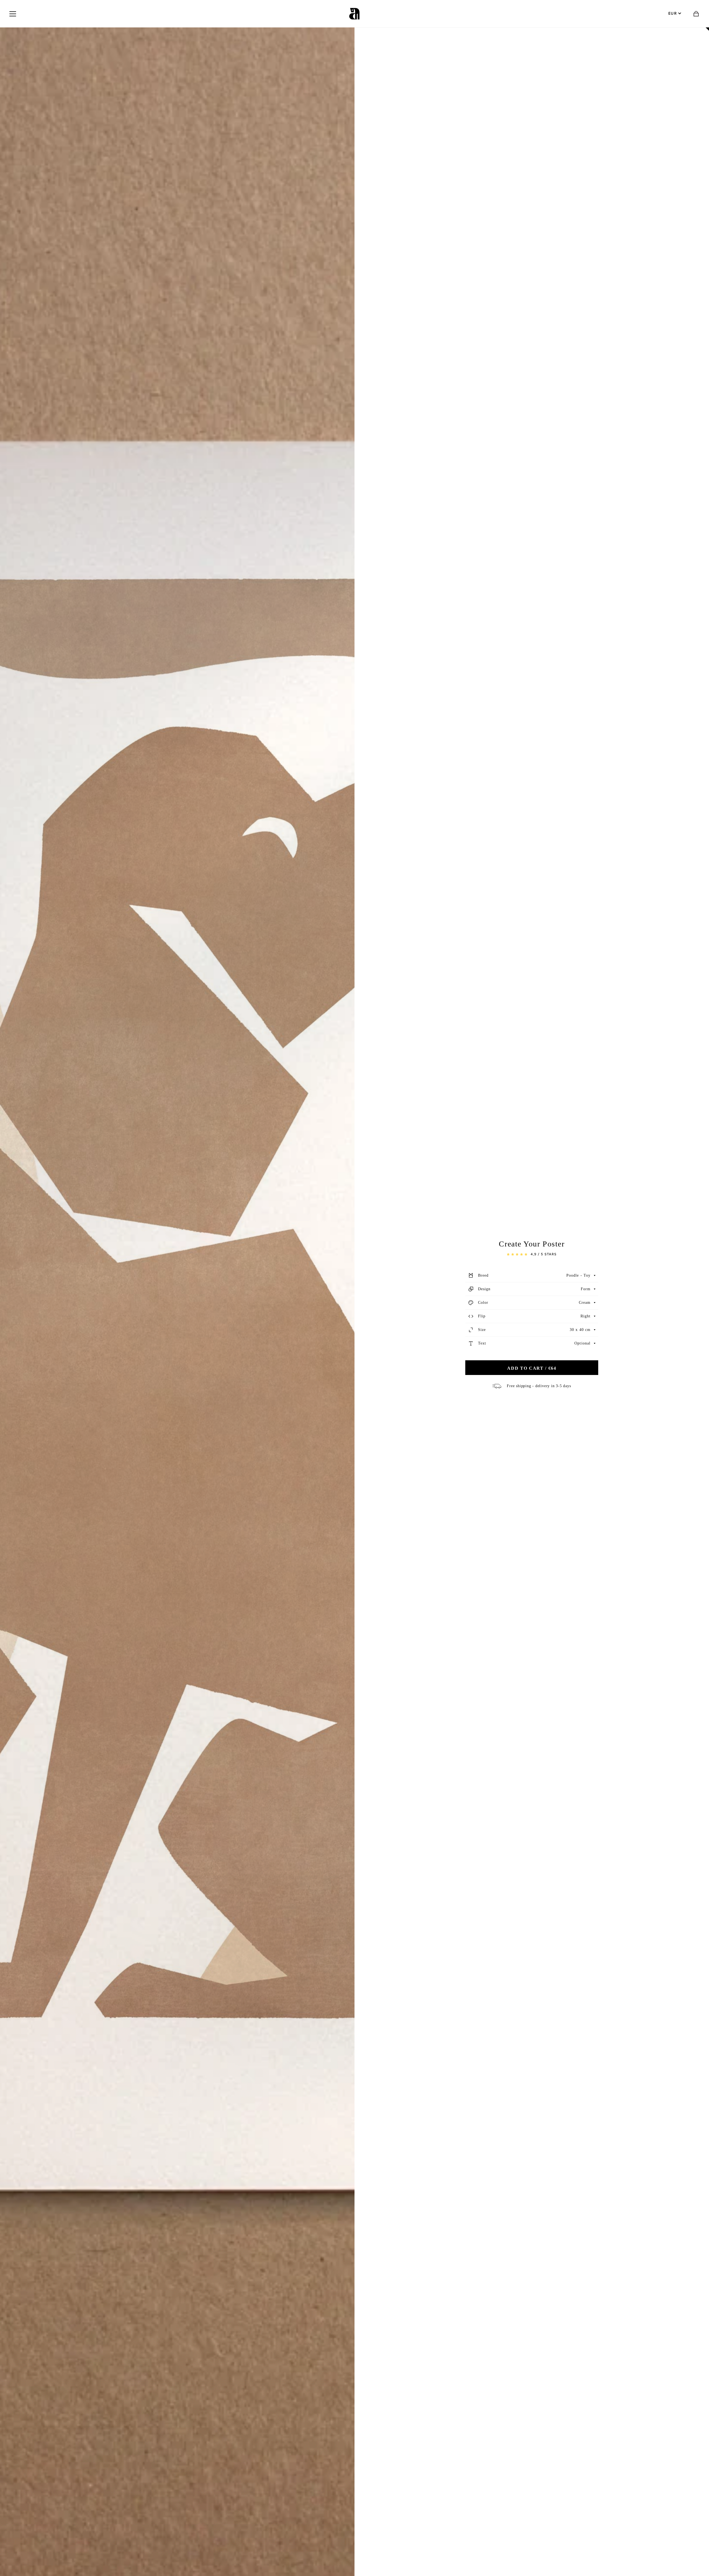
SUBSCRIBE (392, 1327)
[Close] (423, 1243)
